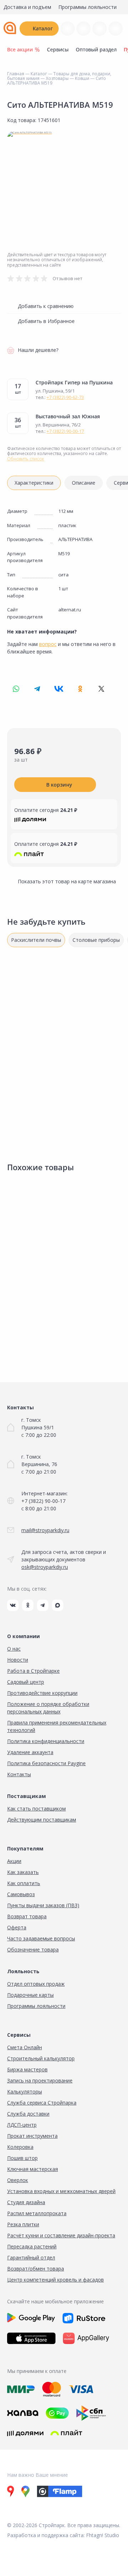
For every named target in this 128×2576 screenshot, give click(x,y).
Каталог (43, 28)
